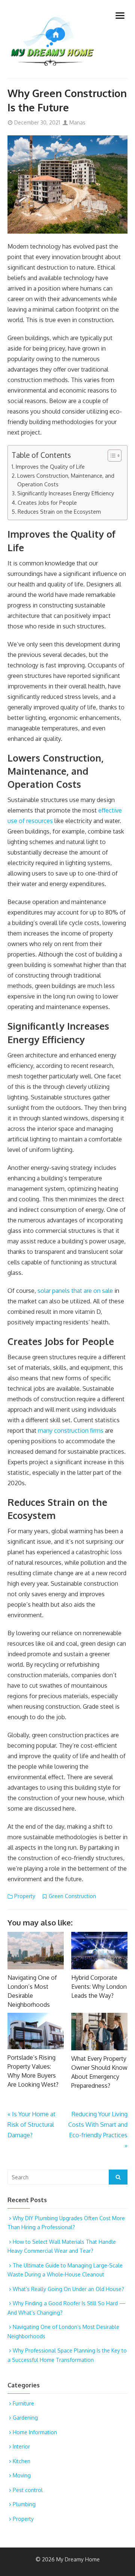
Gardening (25, 2418)
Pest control (28, 2490)
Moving (22, 2475)
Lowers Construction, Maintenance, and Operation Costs (66, 480)
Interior (21, 2446)
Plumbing (24, 2504)
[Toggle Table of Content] (111, 456)
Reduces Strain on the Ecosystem (59, 511)
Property (25, 1896)
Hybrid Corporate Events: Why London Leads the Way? (99, 1987)
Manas (77, 122)
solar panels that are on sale (75, 1291)
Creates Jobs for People (47, 502)
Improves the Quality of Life (50, 466)
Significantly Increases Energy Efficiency (66, 493)
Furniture (23, 2403)
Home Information (35, 2432)
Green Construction (72, 1896)
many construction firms (71, 1430)
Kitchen (22, 2461)
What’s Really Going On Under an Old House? (68, 2289)
